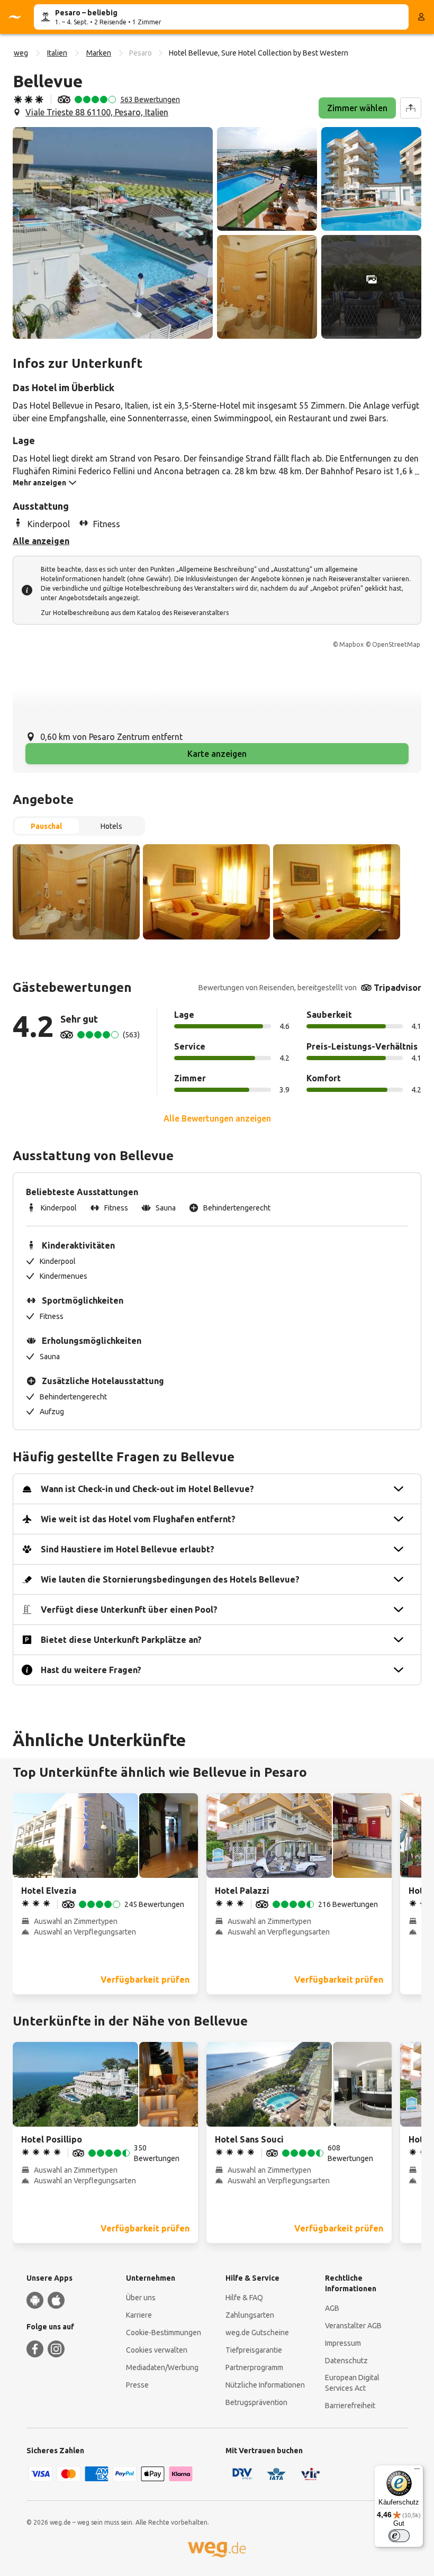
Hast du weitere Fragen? (91, 1670)
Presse (137, 2385)
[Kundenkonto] (421, 17)
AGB (332, 2308)
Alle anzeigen (41, 541)
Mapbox (351, 644)
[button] (113, 233)
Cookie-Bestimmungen (164, 2333)
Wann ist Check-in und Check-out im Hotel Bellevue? (147, 1489)
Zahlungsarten (250, 2315)
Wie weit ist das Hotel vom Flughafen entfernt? (138, 1519)
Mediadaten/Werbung (162, 2367)
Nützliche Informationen (265, 2385)
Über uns (141, 2298)
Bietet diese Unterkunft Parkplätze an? (121, 1640)
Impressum (343, 2343)
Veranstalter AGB (353, 2326)
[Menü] (417, 2471)
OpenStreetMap (396, 644)
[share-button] (411, 108)
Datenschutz (346, 2361)
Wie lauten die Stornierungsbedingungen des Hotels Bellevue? (170, 1579)
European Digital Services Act (352, 2383)
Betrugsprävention (256, 2402)
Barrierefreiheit (350, 2406)
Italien (57, 53)
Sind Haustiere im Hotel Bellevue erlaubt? (128, 1549)
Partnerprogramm (254, 2367)
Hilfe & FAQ (244, 2298)
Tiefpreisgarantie (254, 2350)
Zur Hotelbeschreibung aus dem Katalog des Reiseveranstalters (135, 613)
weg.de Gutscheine (257, 2333)
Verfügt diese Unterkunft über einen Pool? (129, 1610)
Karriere (139, 2315)
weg (21, 53)
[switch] (399, 2536)
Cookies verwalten (157, 2350)
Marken (99, 53)
